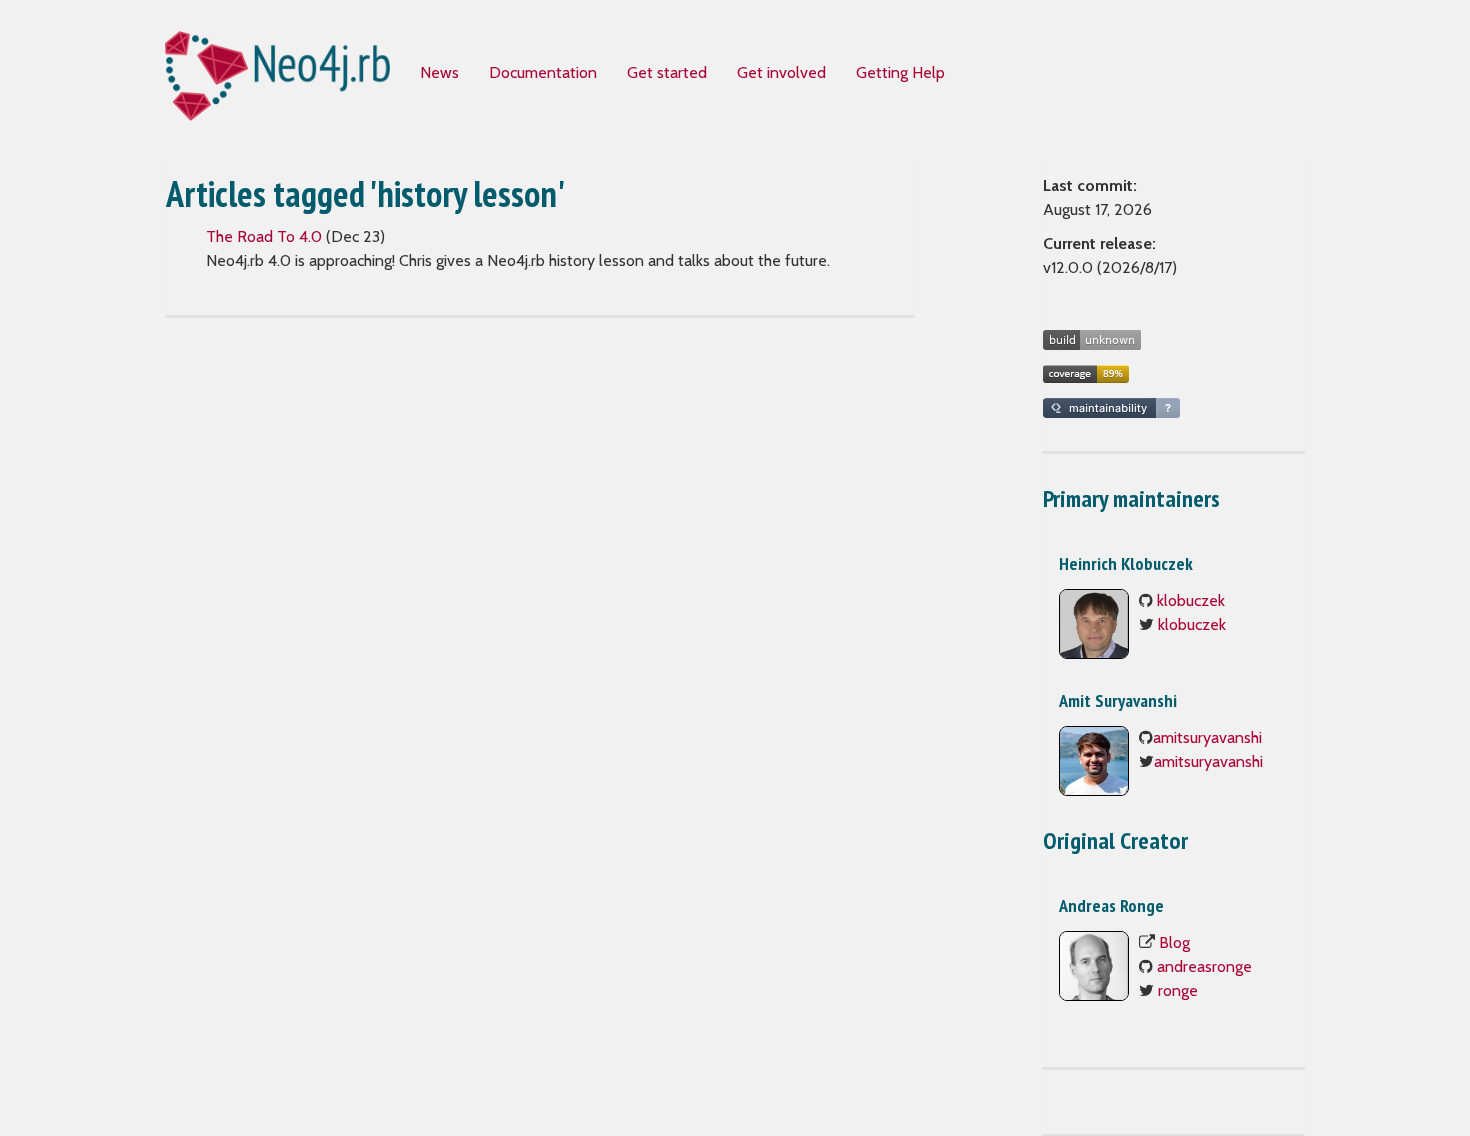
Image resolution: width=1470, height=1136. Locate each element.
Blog (1174, 942)
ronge (1178, 990)
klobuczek (1191, 600)
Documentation (543, 72)
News (439, 72)
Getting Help (900, 72)
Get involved (781, 72)
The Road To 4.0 (264, 236)
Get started (667, 72)
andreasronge (1204, 966)
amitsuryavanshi (1207, 737)
